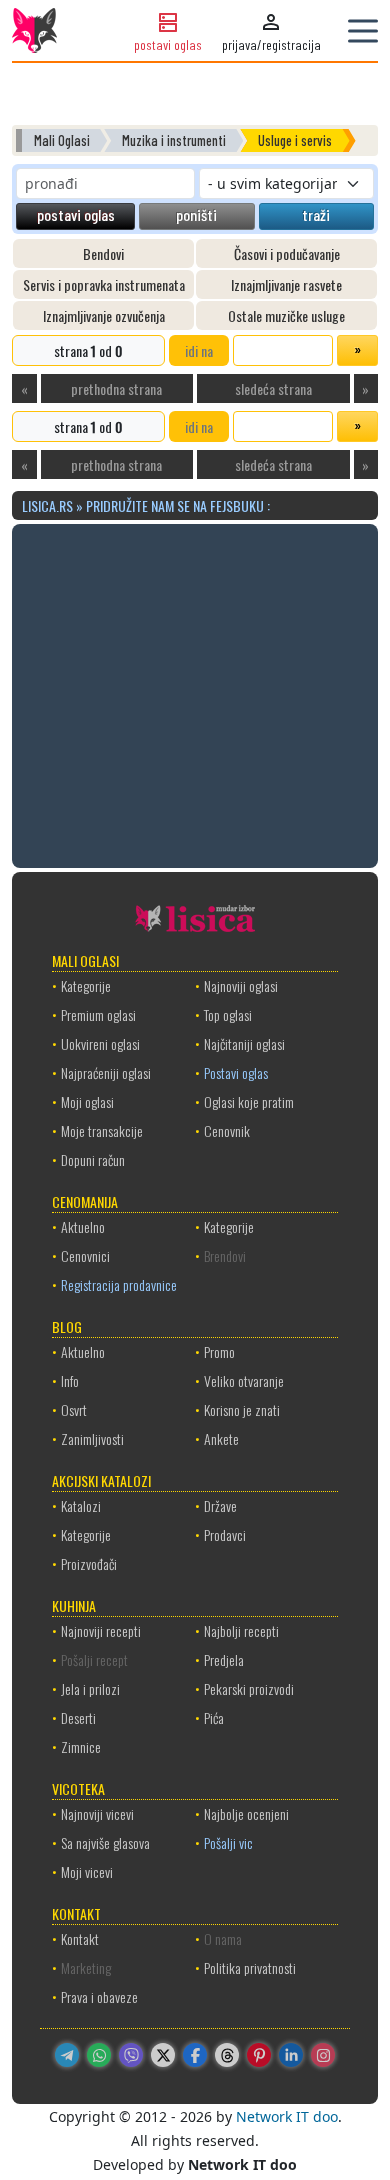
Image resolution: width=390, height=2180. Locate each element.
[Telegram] (67, 2055)
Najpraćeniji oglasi (106, 1072)
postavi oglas (76, 214)
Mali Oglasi (62, 140)
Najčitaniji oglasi (244, 1043)
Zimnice (81, 1746)
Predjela (224, 1659)
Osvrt (74, 1409)
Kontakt (80, 1938)
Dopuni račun (93, 1159)
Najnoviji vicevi (97, 1813)
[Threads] (227, 2055)
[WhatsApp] (99, 2055)
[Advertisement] (195, 693)
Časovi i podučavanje (287, 253)
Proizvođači (89, 1563)
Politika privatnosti (250, 1967)
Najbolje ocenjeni (246, 1813)
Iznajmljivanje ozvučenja (104, 315)
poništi (196, 214)
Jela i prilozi (90, 1688)
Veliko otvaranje (244, 1380)
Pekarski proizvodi (249, 1688)
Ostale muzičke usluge (286, 315)
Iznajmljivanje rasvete (286, 284)
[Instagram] (323, 2055)
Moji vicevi (87, 1871)
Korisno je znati (242, 1409)
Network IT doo (287, 2116)
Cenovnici (85, 1255)
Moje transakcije (102, 1130)
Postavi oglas (236, 1072)
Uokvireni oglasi (100, 1043)
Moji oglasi (87, 1101)
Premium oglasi (98, 1014)
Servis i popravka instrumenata (104, 284)
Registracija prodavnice (119, 1284)
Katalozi (81, 1505)
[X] (163, 2055)
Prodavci (225, 1534)
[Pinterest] (259, 2055)
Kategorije (86, 985)
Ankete (221, 1438)
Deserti (78, 1717)
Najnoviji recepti (101, 1630)
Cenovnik (227, 1130)
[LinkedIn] (291, 2055)
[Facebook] (195, 2055)
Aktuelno (83, 1226)
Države (220, 1505)
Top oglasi (228, 1014)
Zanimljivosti (92, 1438)
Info (70, 1380)
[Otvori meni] (363, 31)
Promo (219, 1351)
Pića (214, 1717)
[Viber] (131, 2055)
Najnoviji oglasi (241, 985)
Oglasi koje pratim (249, 1101)
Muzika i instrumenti (174, 140)
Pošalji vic (228, 1842)
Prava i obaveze (99, 1996)
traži (316, 214)
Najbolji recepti (241, 1630)
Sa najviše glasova (105, 1842)
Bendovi (103, 253)
